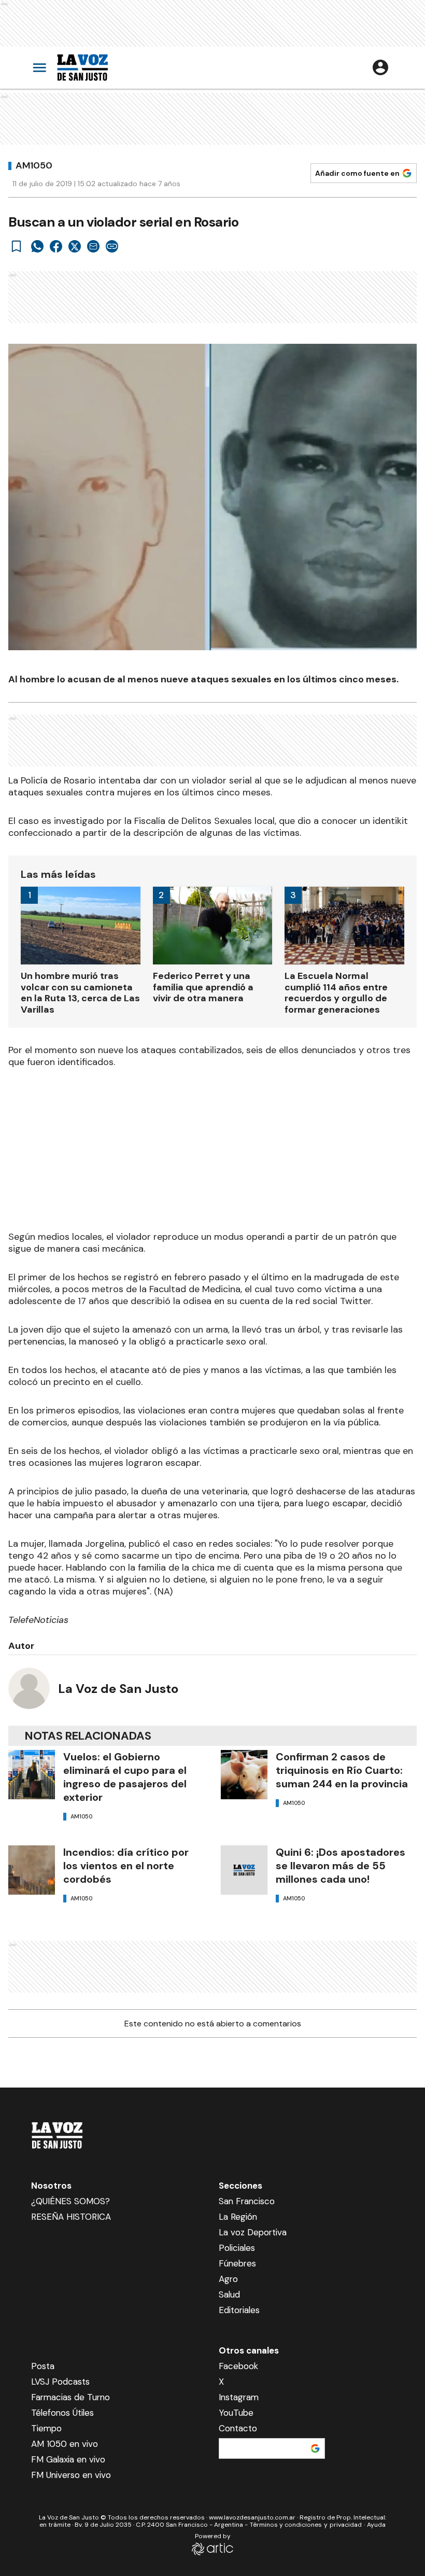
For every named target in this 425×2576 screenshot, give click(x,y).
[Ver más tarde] (17, 246)
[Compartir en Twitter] (75, 246)
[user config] (380, 67)
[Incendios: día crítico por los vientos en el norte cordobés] (32, 1870)
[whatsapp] (37, 246)
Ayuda (376, 2525)
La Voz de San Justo (118, 1689)
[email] (93, 246)
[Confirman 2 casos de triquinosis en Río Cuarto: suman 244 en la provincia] (244, 1775)
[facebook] (56, 246)
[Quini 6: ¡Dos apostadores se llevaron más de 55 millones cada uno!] (244, 1870)
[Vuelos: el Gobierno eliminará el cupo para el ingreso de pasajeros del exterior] (32, 1775)
